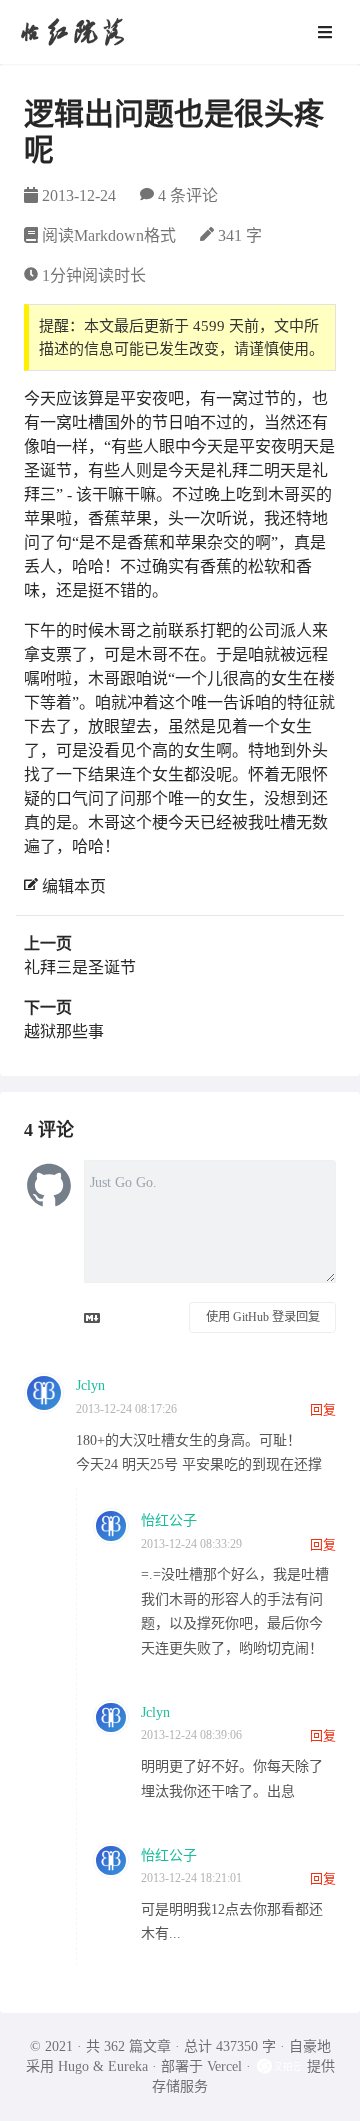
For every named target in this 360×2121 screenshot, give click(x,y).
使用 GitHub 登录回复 (263, 1317)
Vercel (224, 2066)
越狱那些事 (64, 1031)
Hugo (73, 2066)
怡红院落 (72, 31)
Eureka (128, 2066)
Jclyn (90, 1385)
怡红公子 (169, 1520)
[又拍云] (281, 2066)
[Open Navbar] (325, 32)
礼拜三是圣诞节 (80, 967)
